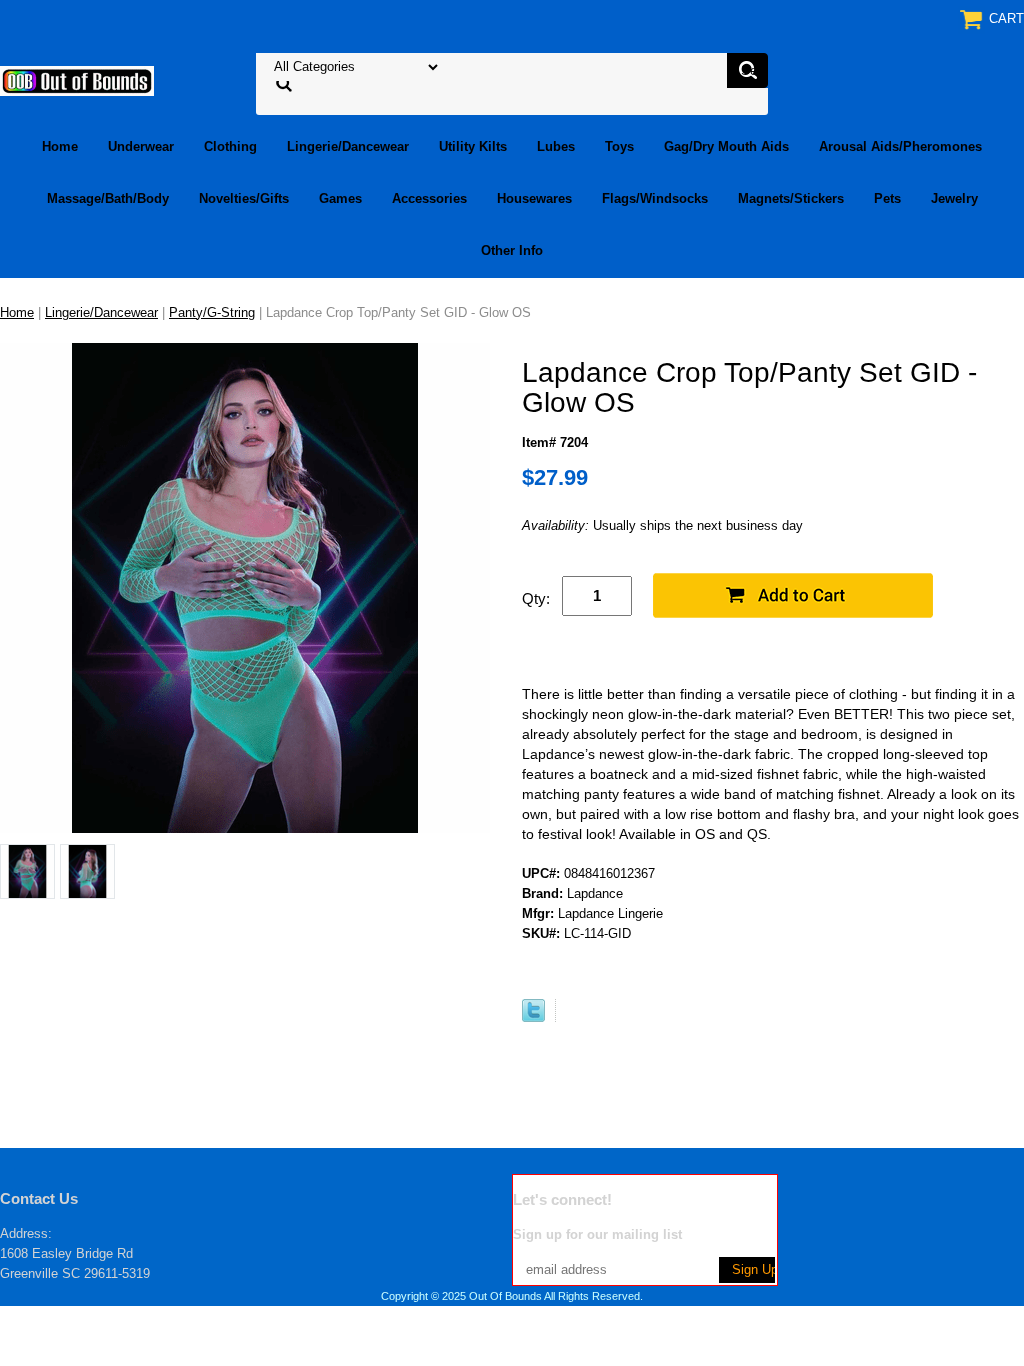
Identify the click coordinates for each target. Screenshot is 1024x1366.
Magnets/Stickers (791, 198)
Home (60, 146)
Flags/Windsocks (655, 198)
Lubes (556, 146)
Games (340, 198)
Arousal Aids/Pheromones (900, 146)
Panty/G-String (212, 312)
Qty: (536, 598)
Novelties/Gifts (244, 198)
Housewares (534, 198)
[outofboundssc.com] (77, 79)
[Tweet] (533, 1017)
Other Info (512, 250)
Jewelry (954, 198)
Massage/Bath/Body (108, 198)
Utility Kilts (473, 146)
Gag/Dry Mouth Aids (726, 146)
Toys (619, 146)
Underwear (141, 146)
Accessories (429, 198)
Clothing (230, 146)
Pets (887, 198)
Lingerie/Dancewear (348, 146)
